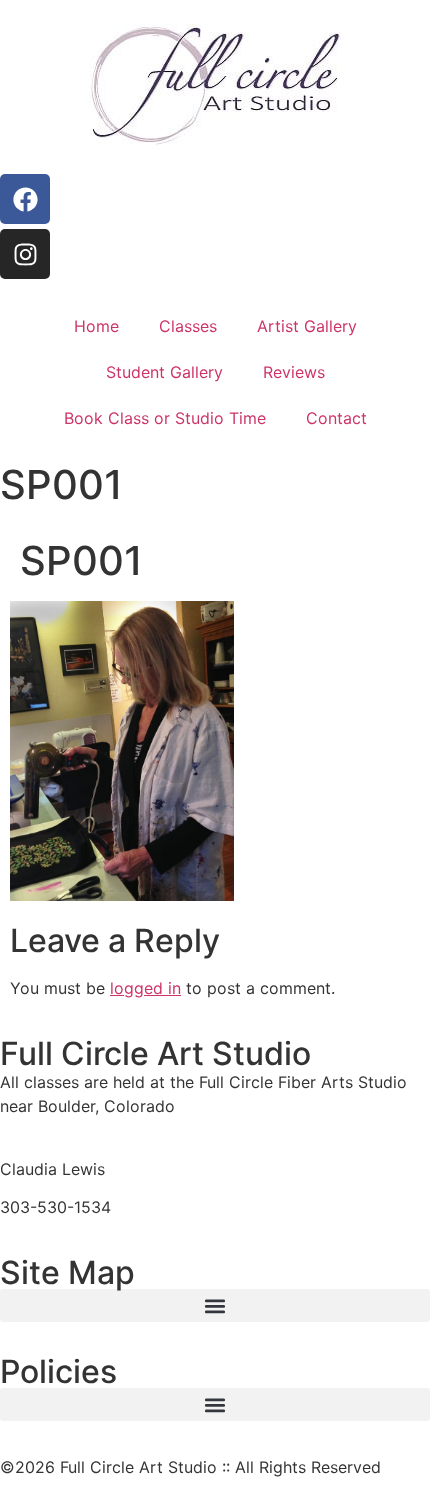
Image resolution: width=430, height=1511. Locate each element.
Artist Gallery (307, 326)
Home (96, 326)
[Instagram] (25, 254)
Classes (188, 326)
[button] (215, 1305)
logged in (145, 988)
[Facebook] (25, 199)
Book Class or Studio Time (165, 418)
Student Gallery (164, 372)
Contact (336, 418)
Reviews (294, 372)
